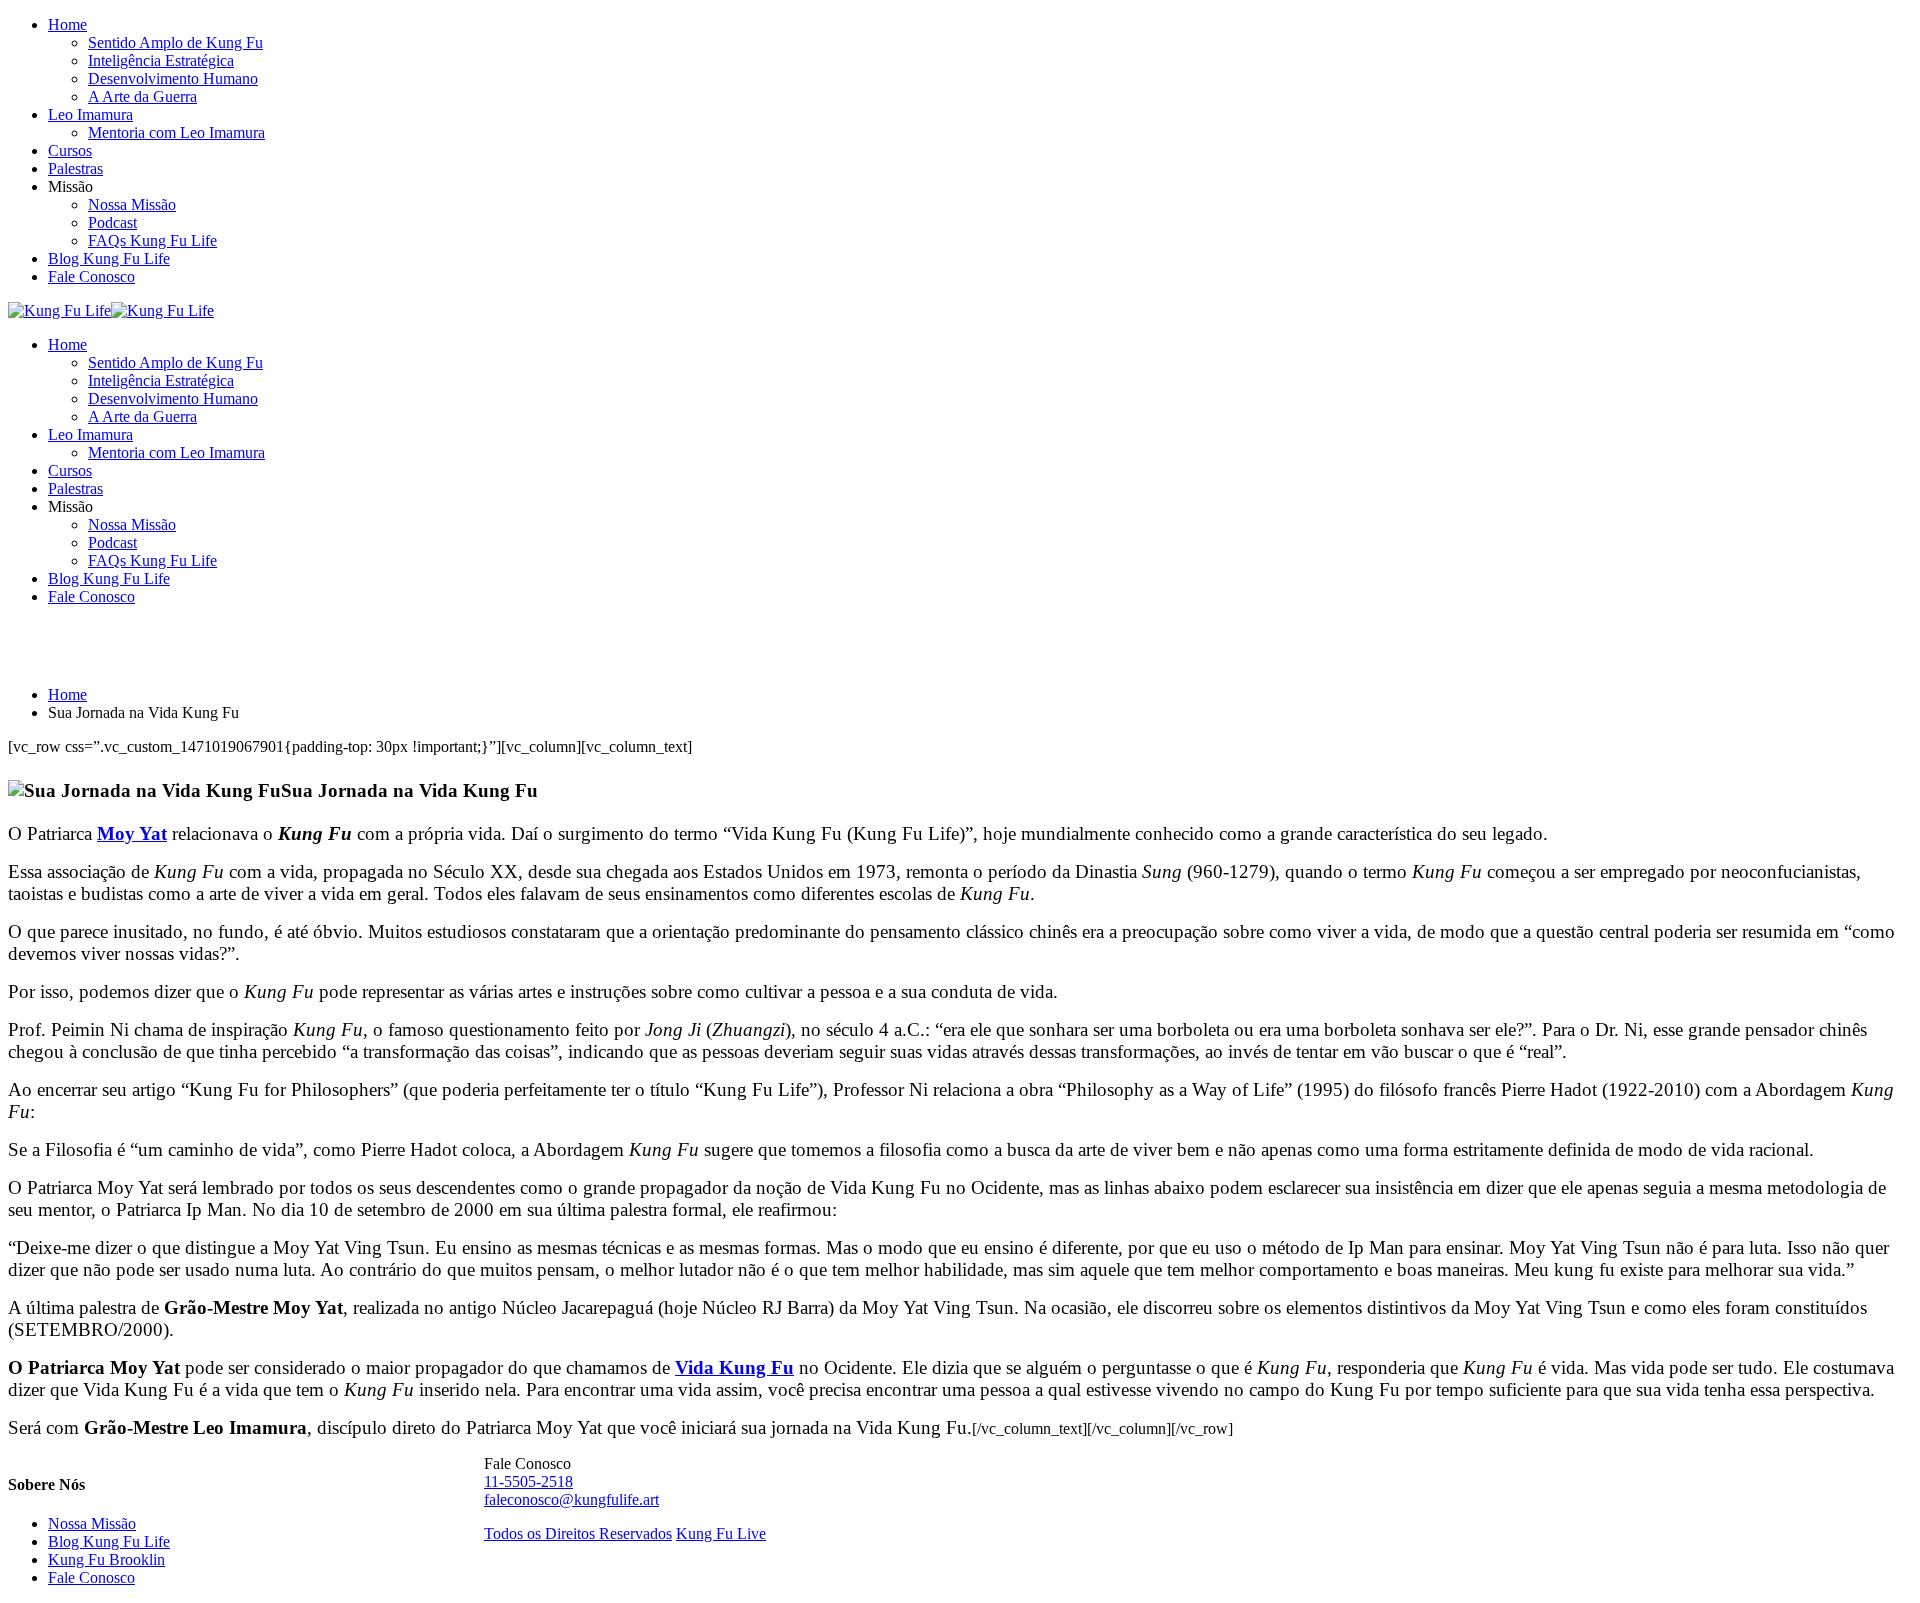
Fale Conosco (91, 276)
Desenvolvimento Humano (173, 78)
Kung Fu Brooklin (106, 1559)
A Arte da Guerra (142, 96)
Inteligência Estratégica (161, 60)
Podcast (112, 222)
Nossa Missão (132, 204)
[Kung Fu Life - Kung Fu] (59, 310)
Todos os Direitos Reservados (578, 1533)
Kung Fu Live (721, 1533)
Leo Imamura (90, 114)
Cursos (70, 150)
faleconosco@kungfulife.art (571, 1499)
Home (67, 24)
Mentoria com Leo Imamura (176, 132)
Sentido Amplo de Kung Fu (175, 42)
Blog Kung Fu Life (109, 258)
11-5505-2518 (528, 1481)
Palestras (75, 168)
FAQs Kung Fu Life (152, 240)
